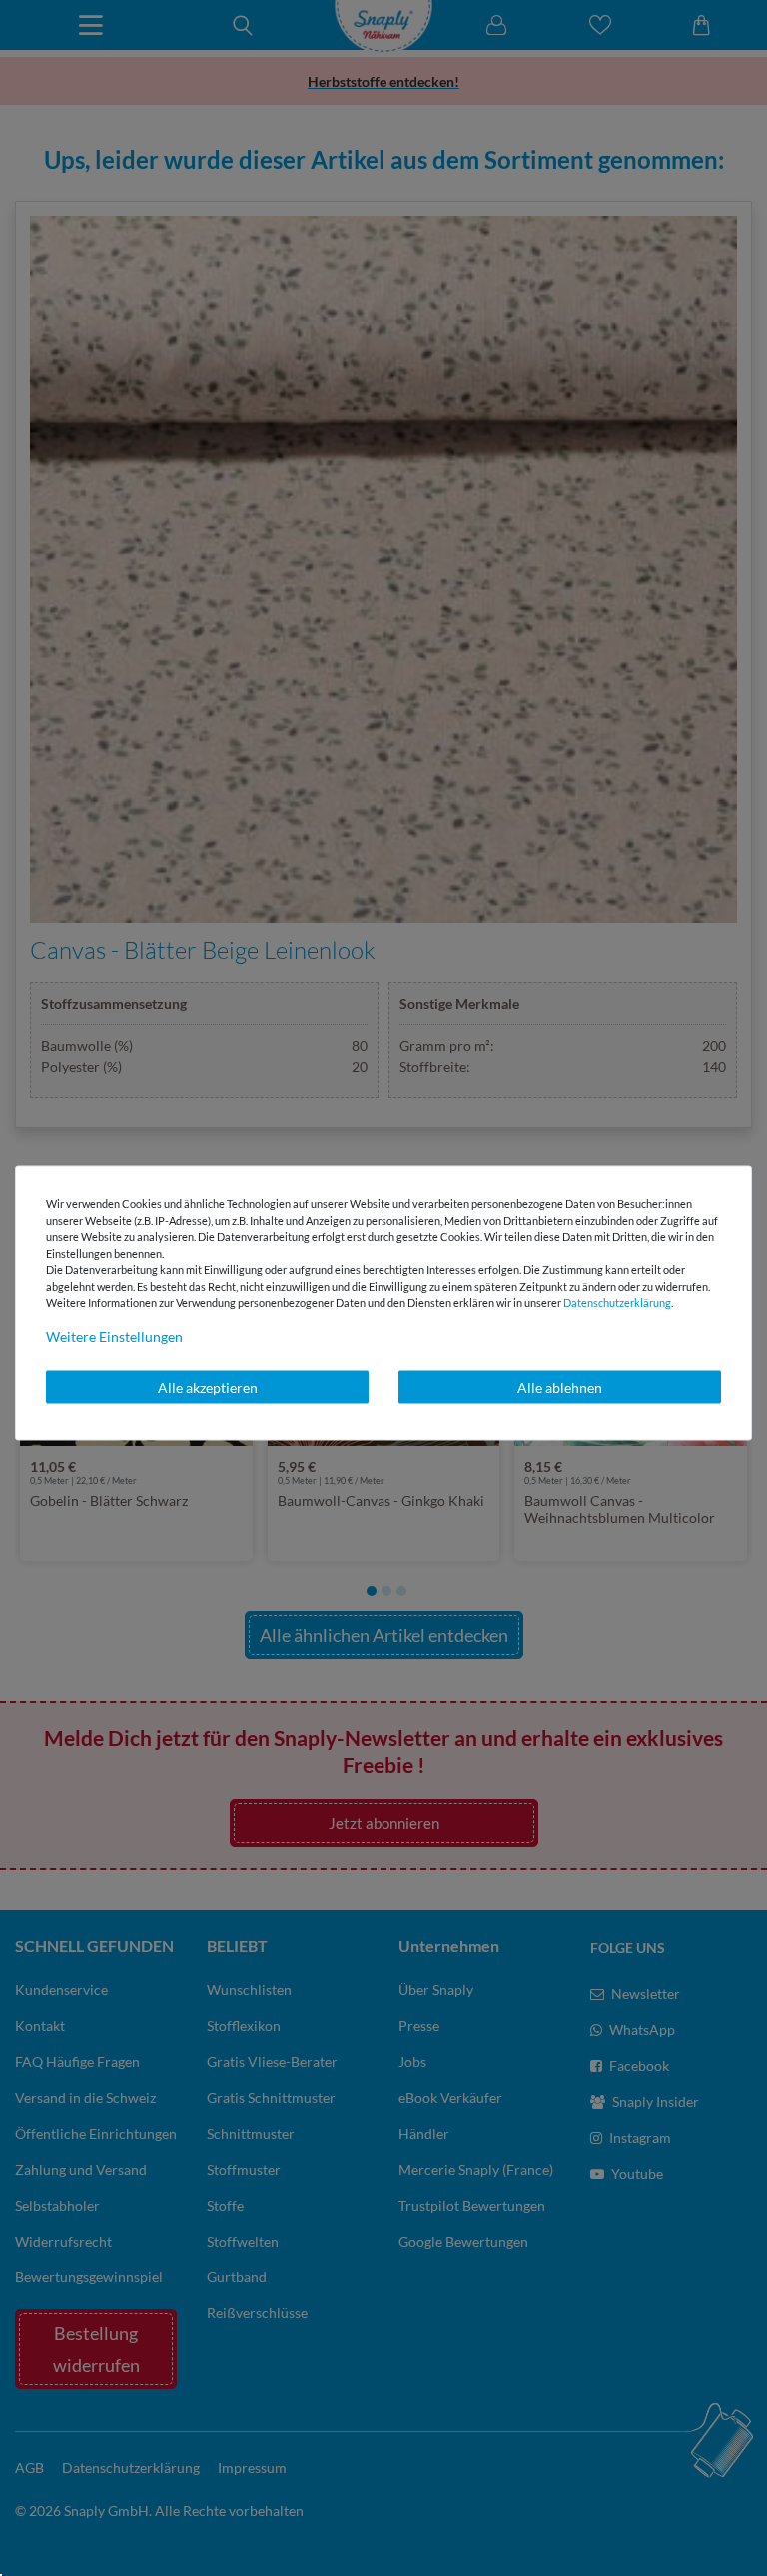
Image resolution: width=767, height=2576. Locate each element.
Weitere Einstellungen (114, 1335)
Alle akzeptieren (208, 1386)
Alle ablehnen (560, 1386)
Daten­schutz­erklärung (617, 1302)
